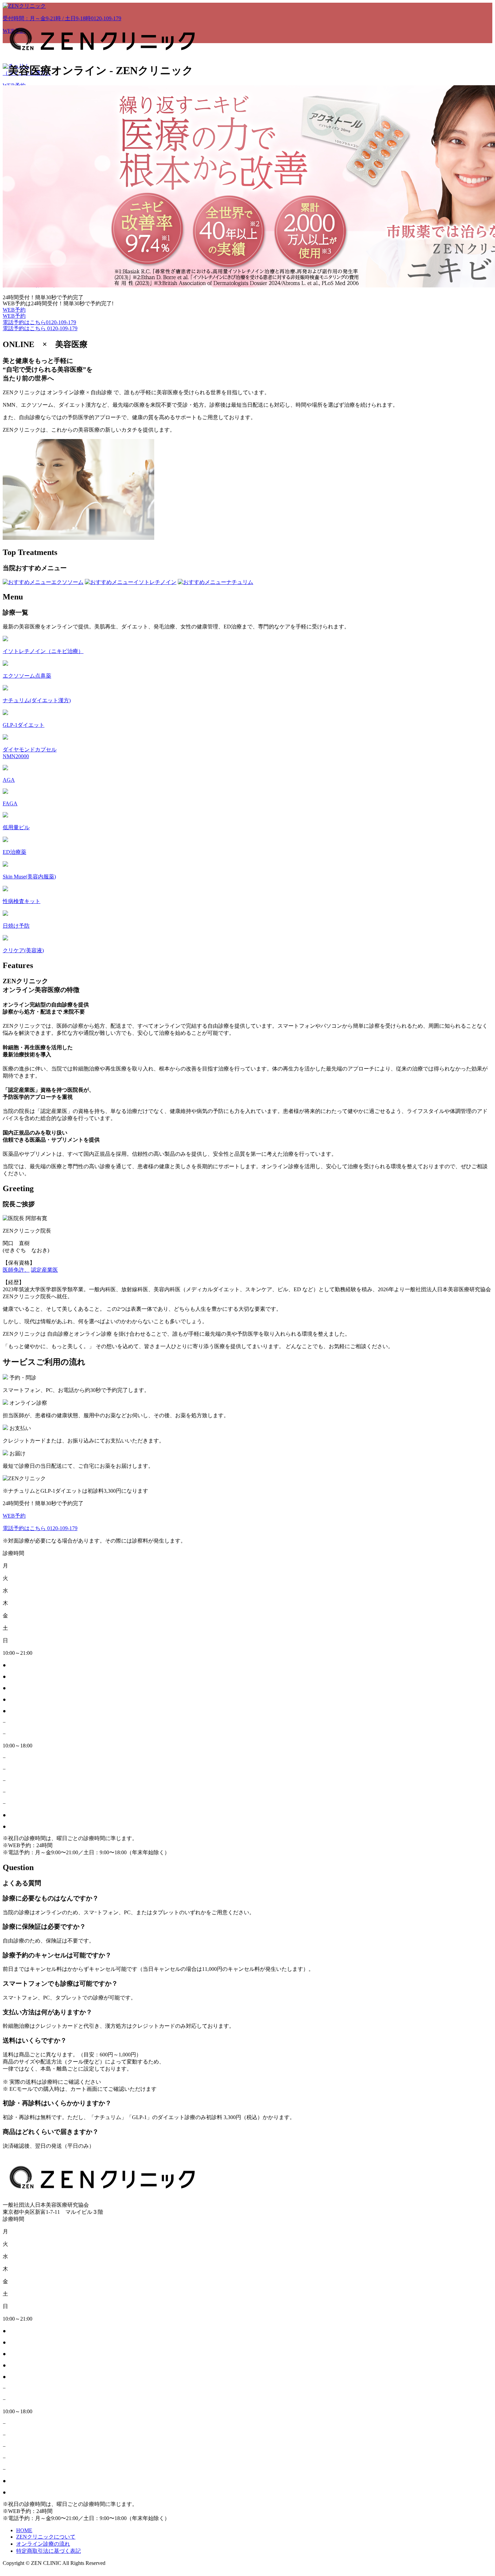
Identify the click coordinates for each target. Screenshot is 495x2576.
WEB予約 (14, 310)
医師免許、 (16, 1270)
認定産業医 (44, 1270)
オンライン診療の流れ (43, 2544)
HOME (24, 2530)
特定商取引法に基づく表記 (48, 2551)
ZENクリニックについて (46, 2537)
